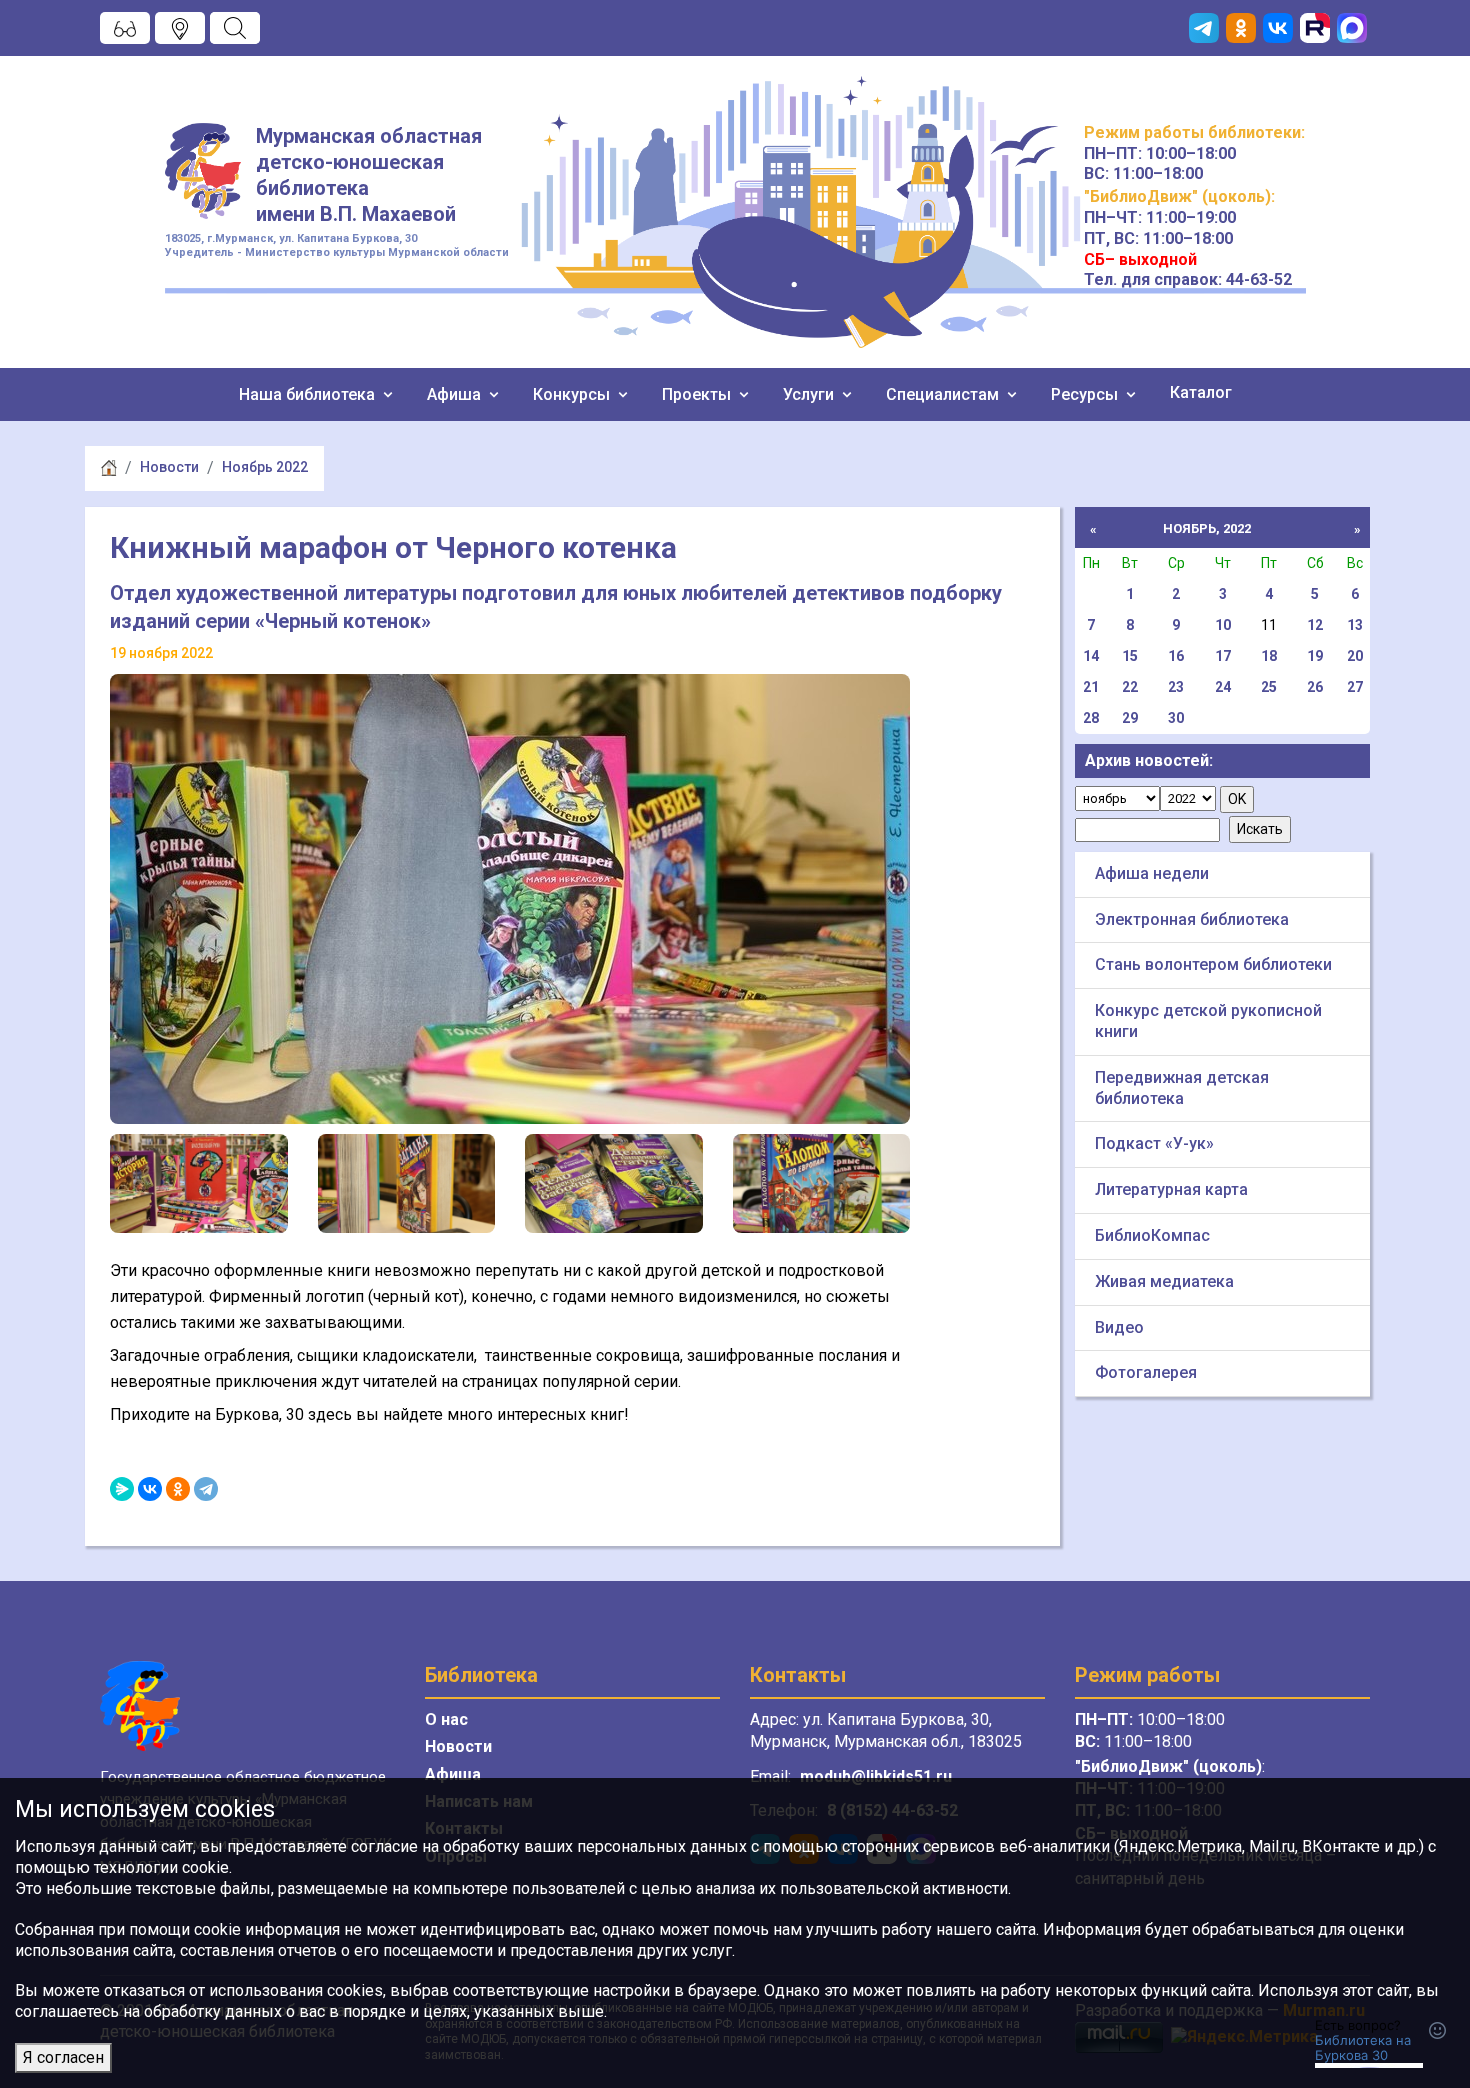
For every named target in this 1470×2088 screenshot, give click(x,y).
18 (1269, 656)
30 (1176, 718)
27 (1355, 687)
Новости (169, 467)
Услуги (810, 394)
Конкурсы (573, 394)
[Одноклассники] (178, 1489)
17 (1223, 656)
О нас (446, 1719)
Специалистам (944, 394)
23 (1176, 687)
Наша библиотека (309, 394)
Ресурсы (1086, 394)
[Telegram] (206, 1489)
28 (1091, 718)
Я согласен (63, 2057)
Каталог (1201, 392)
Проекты (698, 394)
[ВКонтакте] (150, 1489)
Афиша (456, 394)
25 (1269, 687)
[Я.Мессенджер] (122, 1489)
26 (1315, 687)
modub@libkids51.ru (876, 1776)
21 (1091, 687)
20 (1355, 656)
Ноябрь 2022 (265, 467)
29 (1130, 718)
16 (1176, 656)
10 (1223, 625)
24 (1223, 687)
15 (1130, 656)
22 (1130, 687)
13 (1355, 625)
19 (1315, 656)
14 (1091, 656)
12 (1315, 625)
